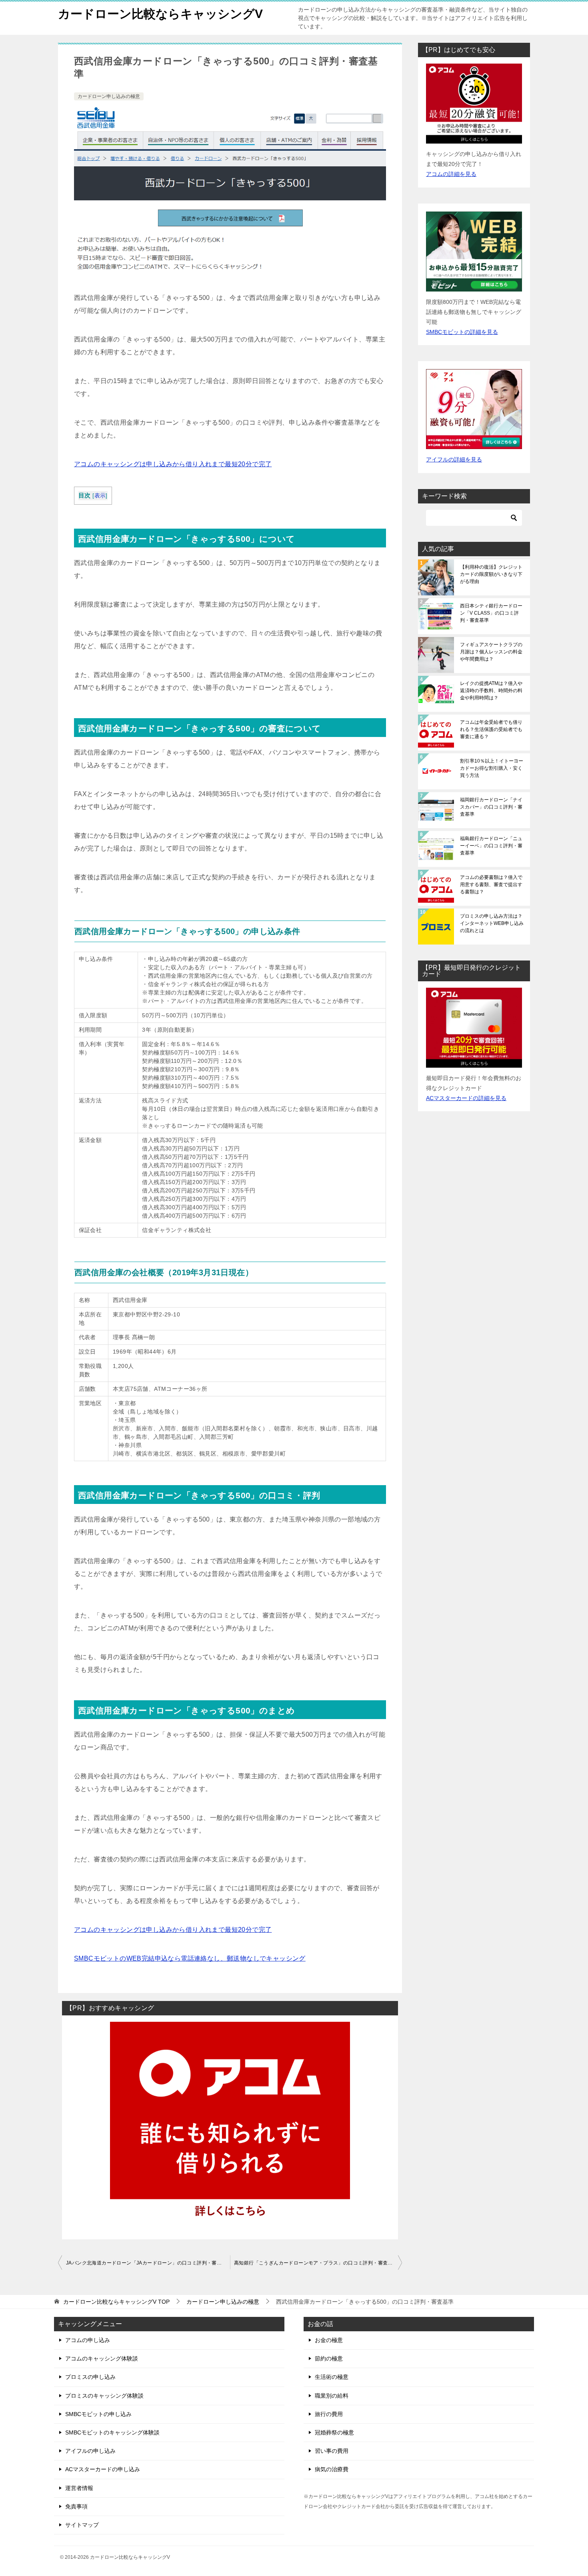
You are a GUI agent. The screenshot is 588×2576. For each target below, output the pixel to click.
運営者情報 (79, 2488)
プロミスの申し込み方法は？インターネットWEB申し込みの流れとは (492, 923)
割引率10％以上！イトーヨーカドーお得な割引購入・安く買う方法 (492, 768)
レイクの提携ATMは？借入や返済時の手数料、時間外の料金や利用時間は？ (491, 691)
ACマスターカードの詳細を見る (466, 1098)
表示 (100, 496)
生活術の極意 (332, 2377)
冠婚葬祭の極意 (334, 2432)
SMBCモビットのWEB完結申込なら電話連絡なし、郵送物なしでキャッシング (190, 1958)
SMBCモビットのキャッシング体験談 (112, 2432)
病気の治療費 (332, 2469)
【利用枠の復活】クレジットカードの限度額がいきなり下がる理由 (491, 574)
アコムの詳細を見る (451, 174)
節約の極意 (329, 2358)
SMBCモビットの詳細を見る (462, 332)
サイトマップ (82, 2525)
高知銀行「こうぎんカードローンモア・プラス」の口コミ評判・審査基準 (316, 2263)
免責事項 (76, 2506)
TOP (116, 2302)
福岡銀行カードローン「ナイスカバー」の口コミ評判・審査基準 (491, 807)
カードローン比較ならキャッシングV (160, 14)
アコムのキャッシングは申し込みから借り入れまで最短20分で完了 (173, 464)
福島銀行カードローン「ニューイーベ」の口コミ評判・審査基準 (491, 846)
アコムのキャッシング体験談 (102, 2358)
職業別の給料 (332, 2396)
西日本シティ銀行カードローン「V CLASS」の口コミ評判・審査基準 (491, 613)
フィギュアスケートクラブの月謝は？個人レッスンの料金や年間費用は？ (491, 652)
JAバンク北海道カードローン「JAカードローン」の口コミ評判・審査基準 (148, 2263)
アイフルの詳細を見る (454, 459)
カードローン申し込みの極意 (109, 96)
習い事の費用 (332, 2451)
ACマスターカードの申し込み (103, 2469)
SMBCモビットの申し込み (98, 2414)
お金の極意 (329, 2340)
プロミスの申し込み (90, 2377)
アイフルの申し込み (90, 2451)
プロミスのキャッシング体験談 (104, 2396)
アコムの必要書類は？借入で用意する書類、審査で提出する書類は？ (491, 885)
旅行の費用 (329, 2414)
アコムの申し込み (88, 2340)
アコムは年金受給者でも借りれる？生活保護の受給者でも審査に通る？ (491, 729)
